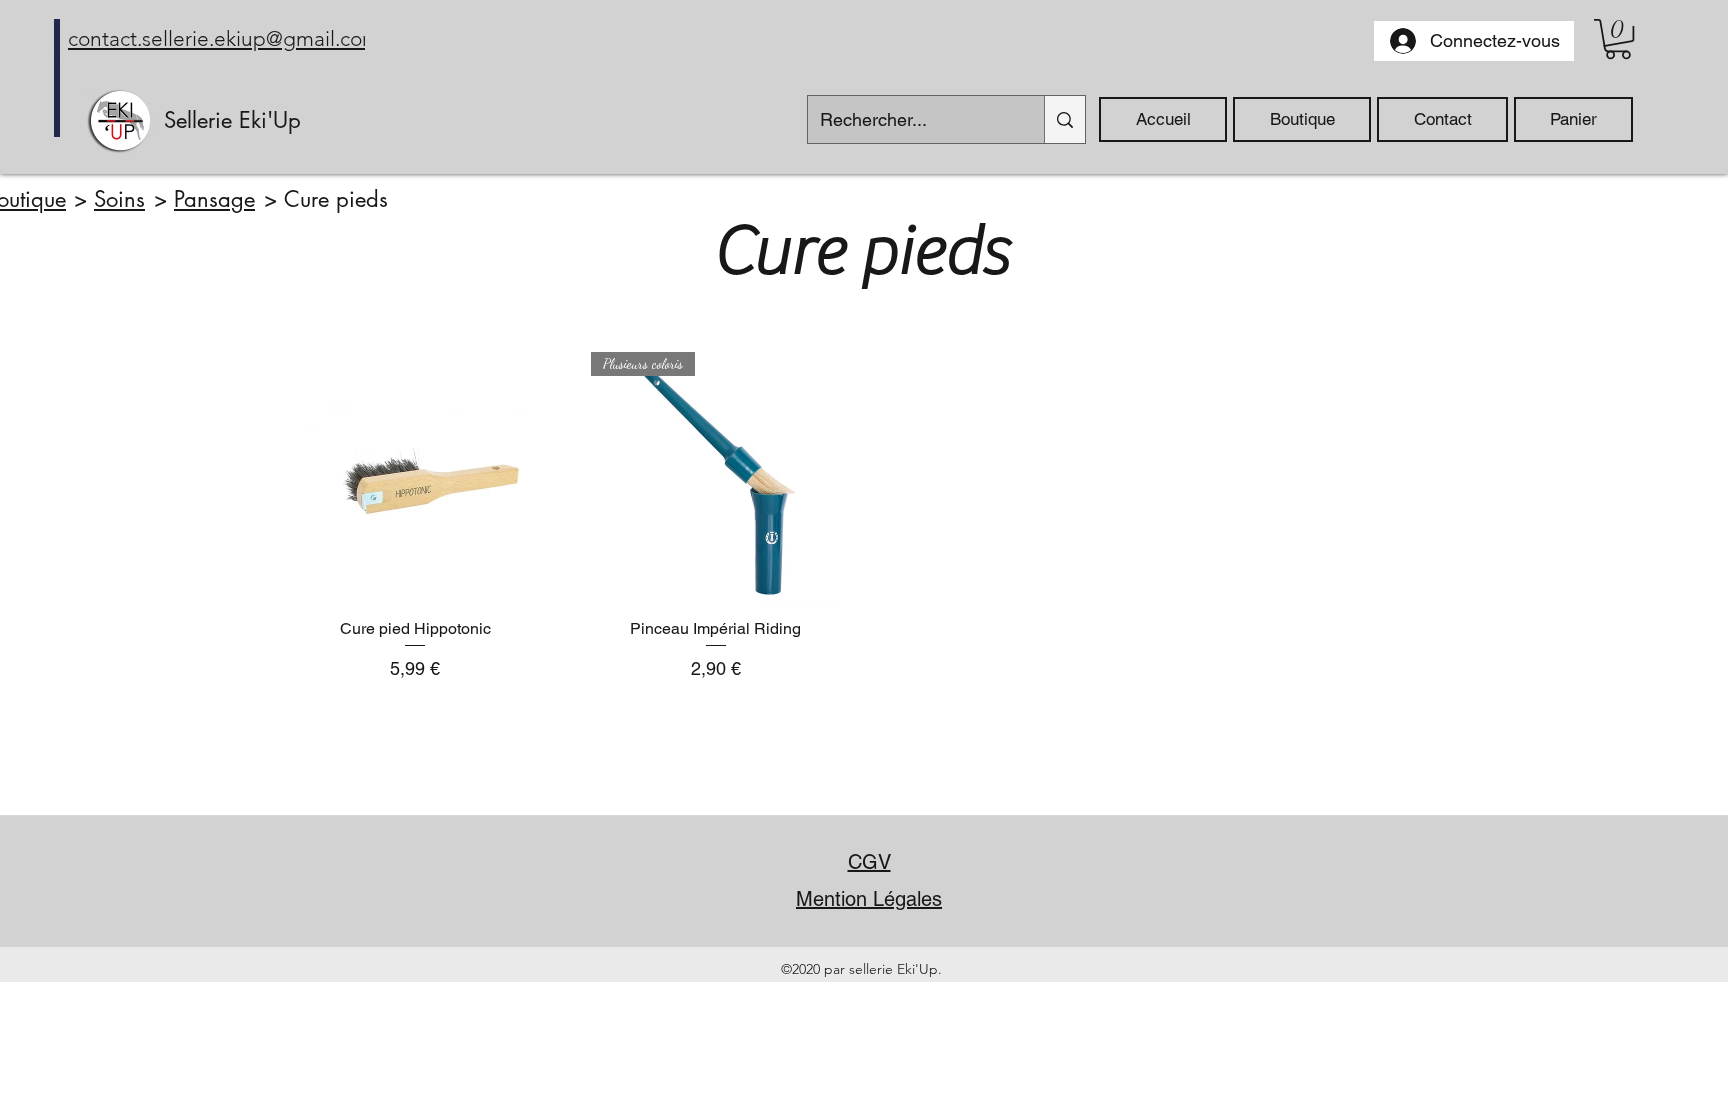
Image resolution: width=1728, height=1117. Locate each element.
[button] (1618, 39)
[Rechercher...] (1064, 119)
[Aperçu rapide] (415, 477)
